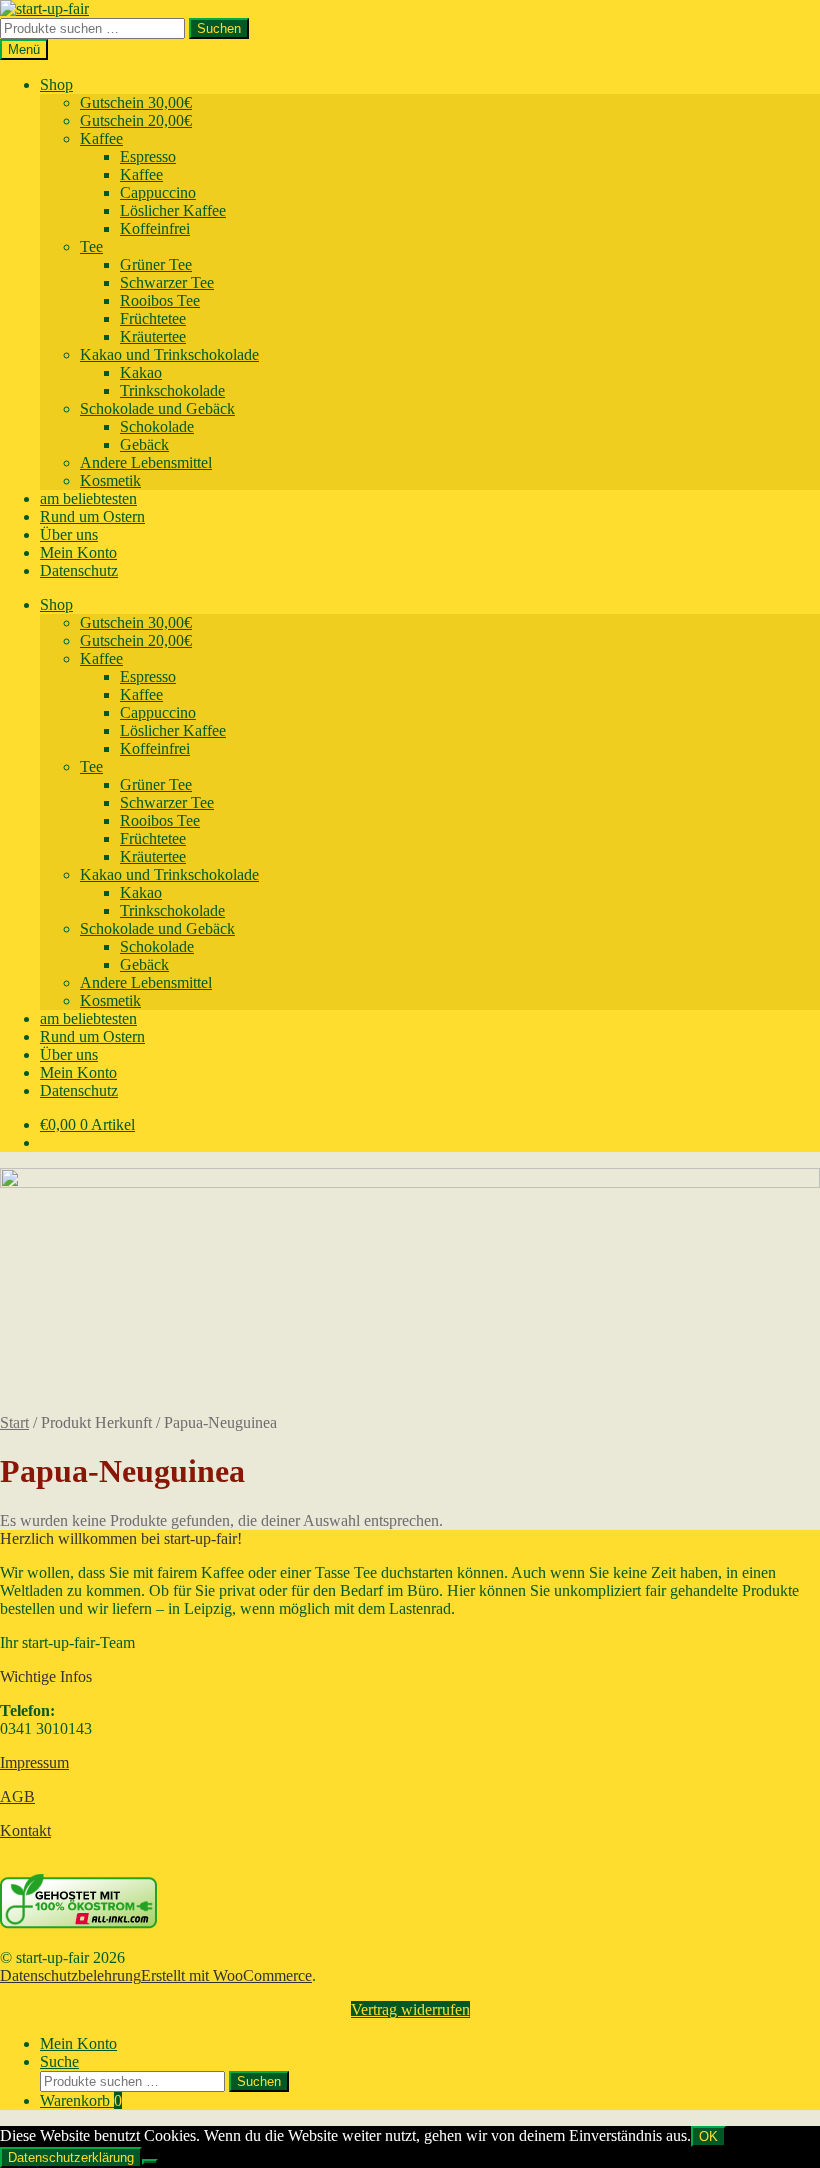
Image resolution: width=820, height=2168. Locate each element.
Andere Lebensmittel (146, 462)
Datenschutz (79, 570)
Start (14, 1422)
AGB (17, 1796)
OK (708, 2136)
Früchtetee (153, 318)
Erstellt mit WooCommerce (226, 1975)
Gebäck (144, 444)
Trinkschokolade (172, 390)
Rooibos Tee (160, 300)
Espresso (148, 156)
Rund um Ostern (92, 516)
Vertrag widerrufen (410, 2009)
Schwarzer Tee (167, 282)
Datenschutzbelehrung (70, 1975)
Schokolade (157, 426)
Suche (59, 2061)
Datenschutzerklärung (71, 2157)
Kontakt (25, 1830)
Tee (91, 246)
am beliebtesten (88, 498)
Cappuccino (158, 192)
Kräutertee (153, 336)
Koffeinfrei (155, 228)
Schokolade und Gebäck (157, 408)
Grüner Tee (156, 264)
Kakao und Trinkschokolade (169, 354)
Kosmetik (110, 480)
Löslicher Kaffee (173, 210)
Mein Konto (78, 552)
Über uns (69, 534)
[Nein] (150, 2162)
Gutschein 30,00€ (136, 102)
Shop (56, 84)
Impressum (34, 1762)
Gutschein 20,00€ (136, 120)
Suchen (219, 28)
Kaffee (101, 138)
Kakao (141, 372)
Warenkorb (81, 2100)
